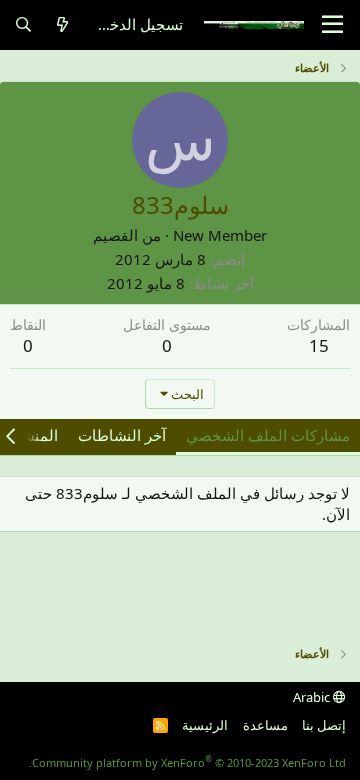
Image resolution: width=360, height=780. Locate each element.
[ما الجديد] (62, 24)
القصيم (115, 235)
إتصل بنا (324, 725)
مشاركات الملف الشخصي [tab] (268, 435)
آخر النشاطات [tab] (122, 435)
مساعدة (265, 725)
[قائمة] (332, 25)
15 (319, 345)
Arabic (313, 697)
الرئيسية (205, 725)
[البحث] (23, 24)
